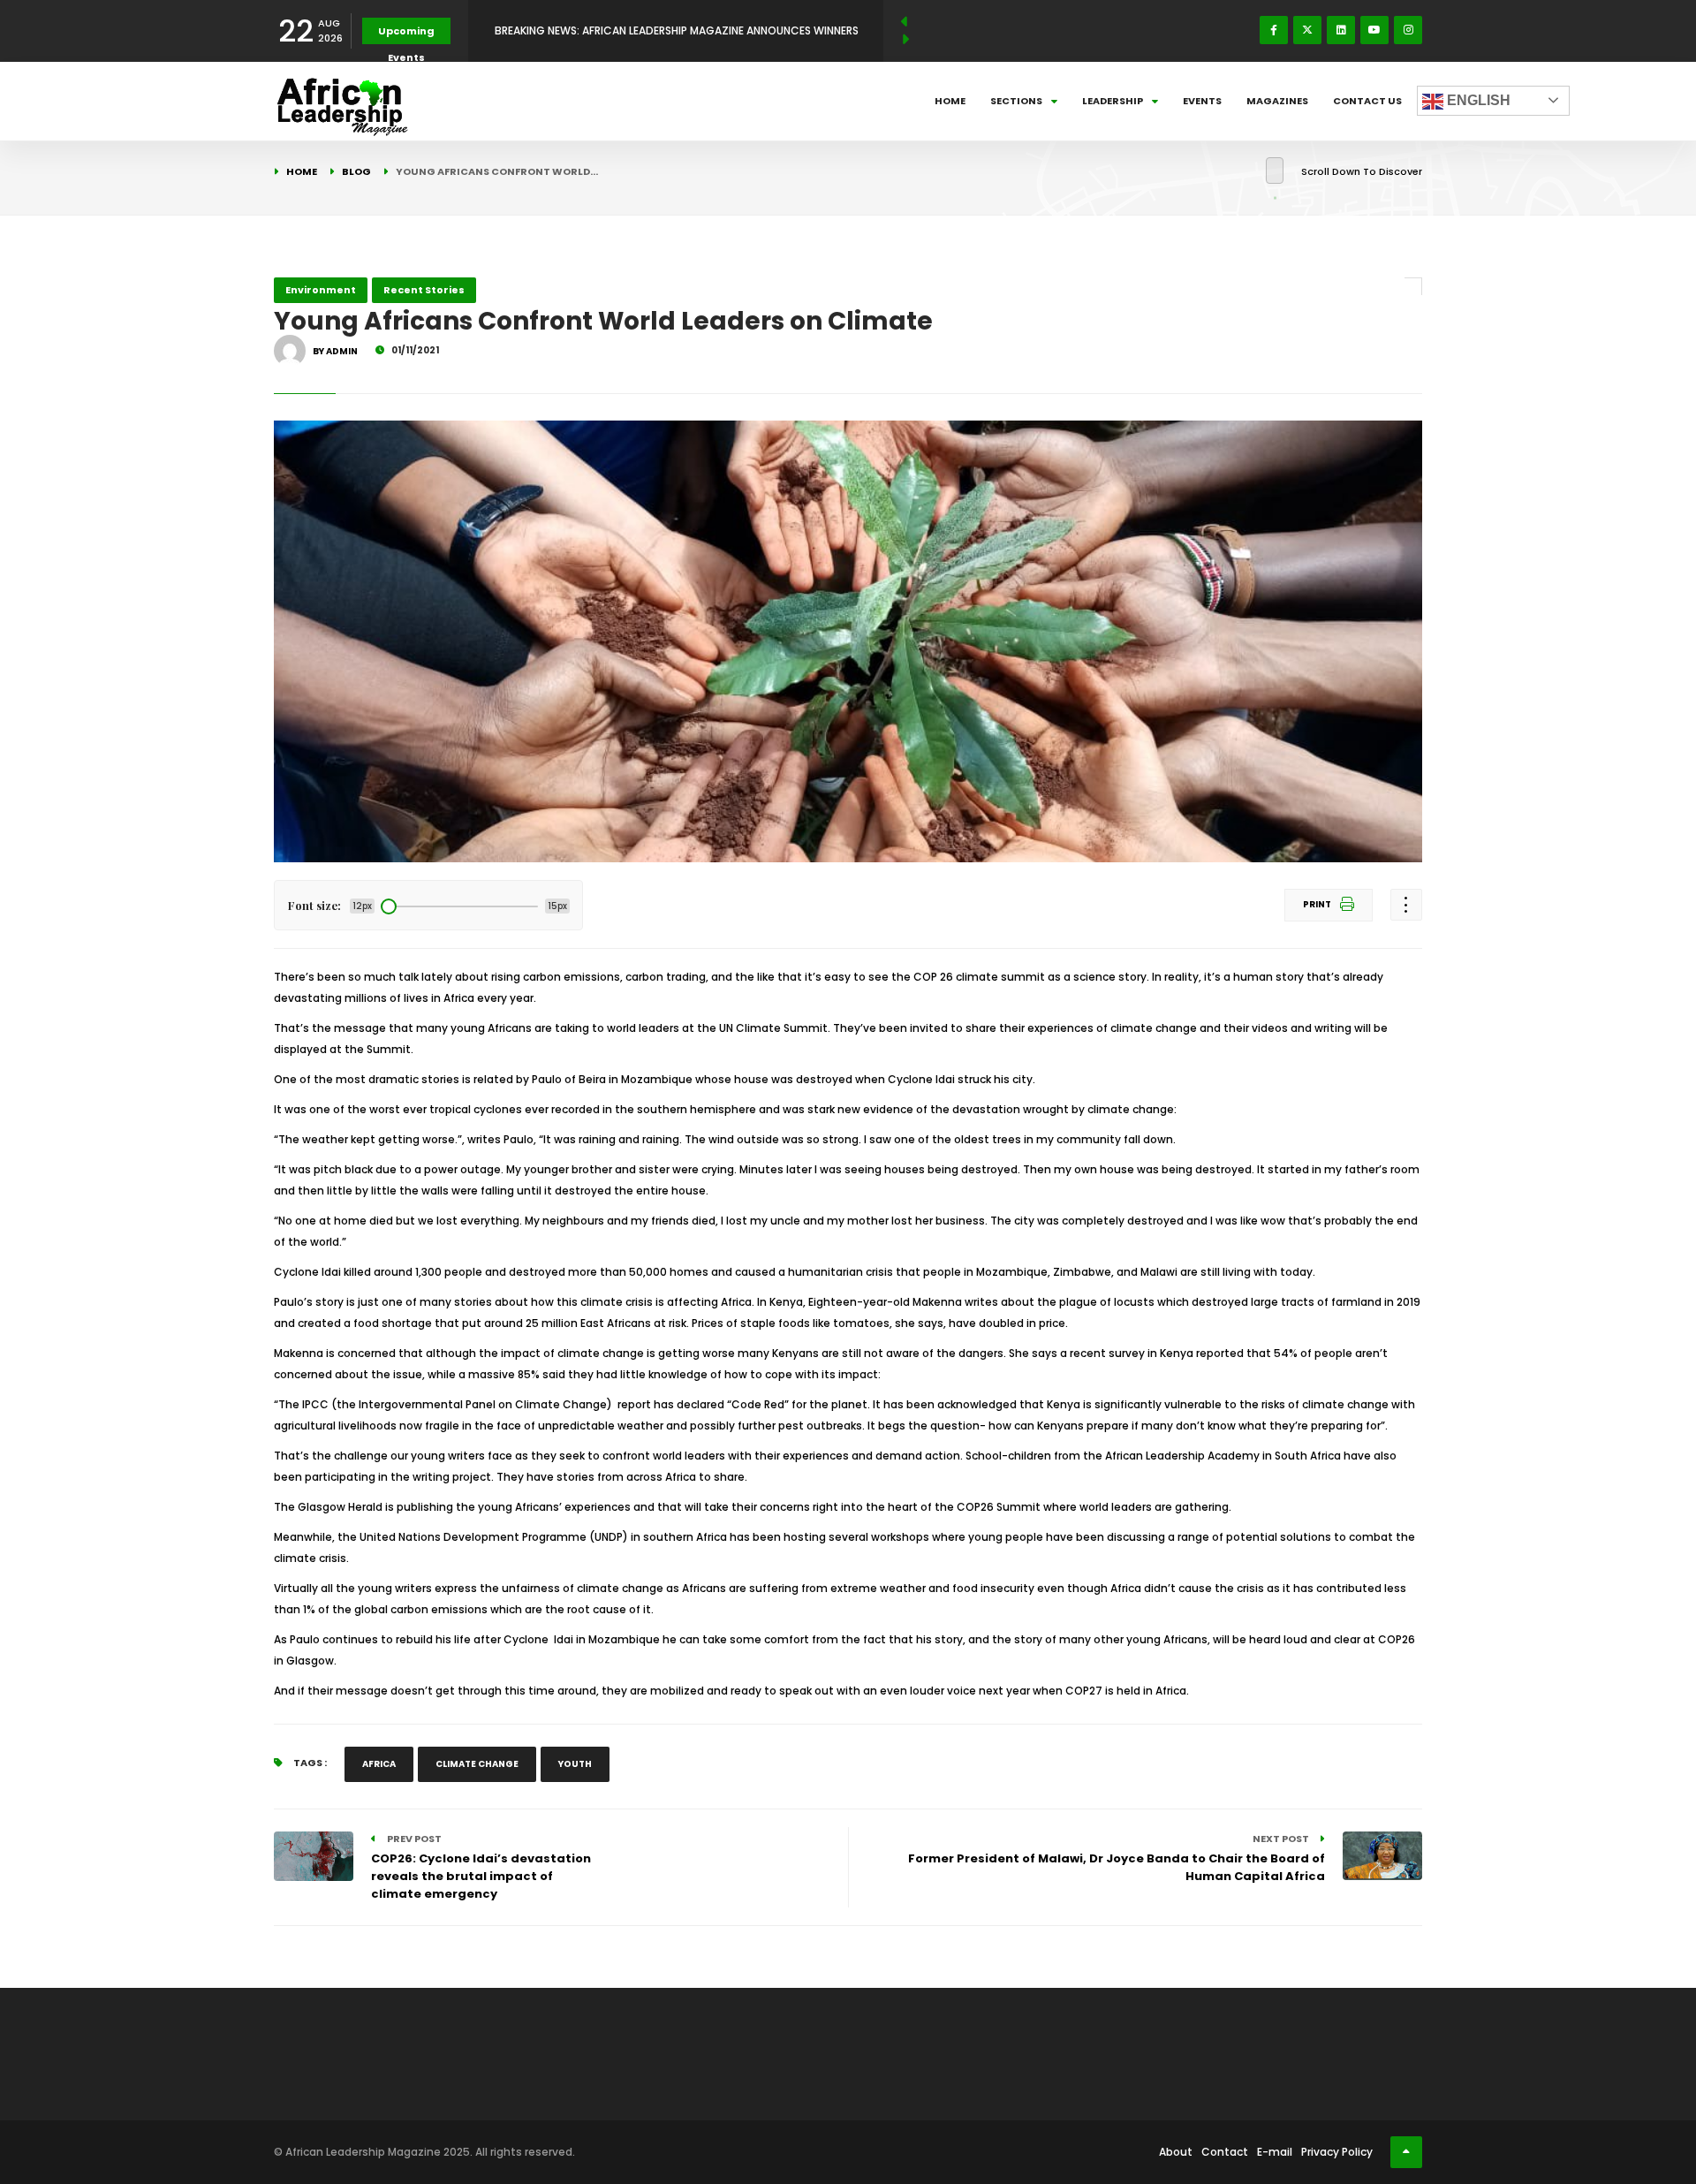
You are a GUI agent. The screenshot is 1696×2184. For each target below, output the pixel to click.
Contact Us (1367, 101)
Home (950, 101)
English (1477, 100)
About (1176, 2152)
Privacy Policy (1337, 2152)
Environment (321, 290)
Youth (575, 1764)
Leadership (1113, 101)
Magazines (1277, 101)
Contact (1225, 2152)
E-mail (1275, 2152)
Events (1202, 101)
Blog (356, 171)
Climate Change (477, 1764)
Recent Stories (424, 290)
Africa (379, 1764)
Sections (1016, 101)
